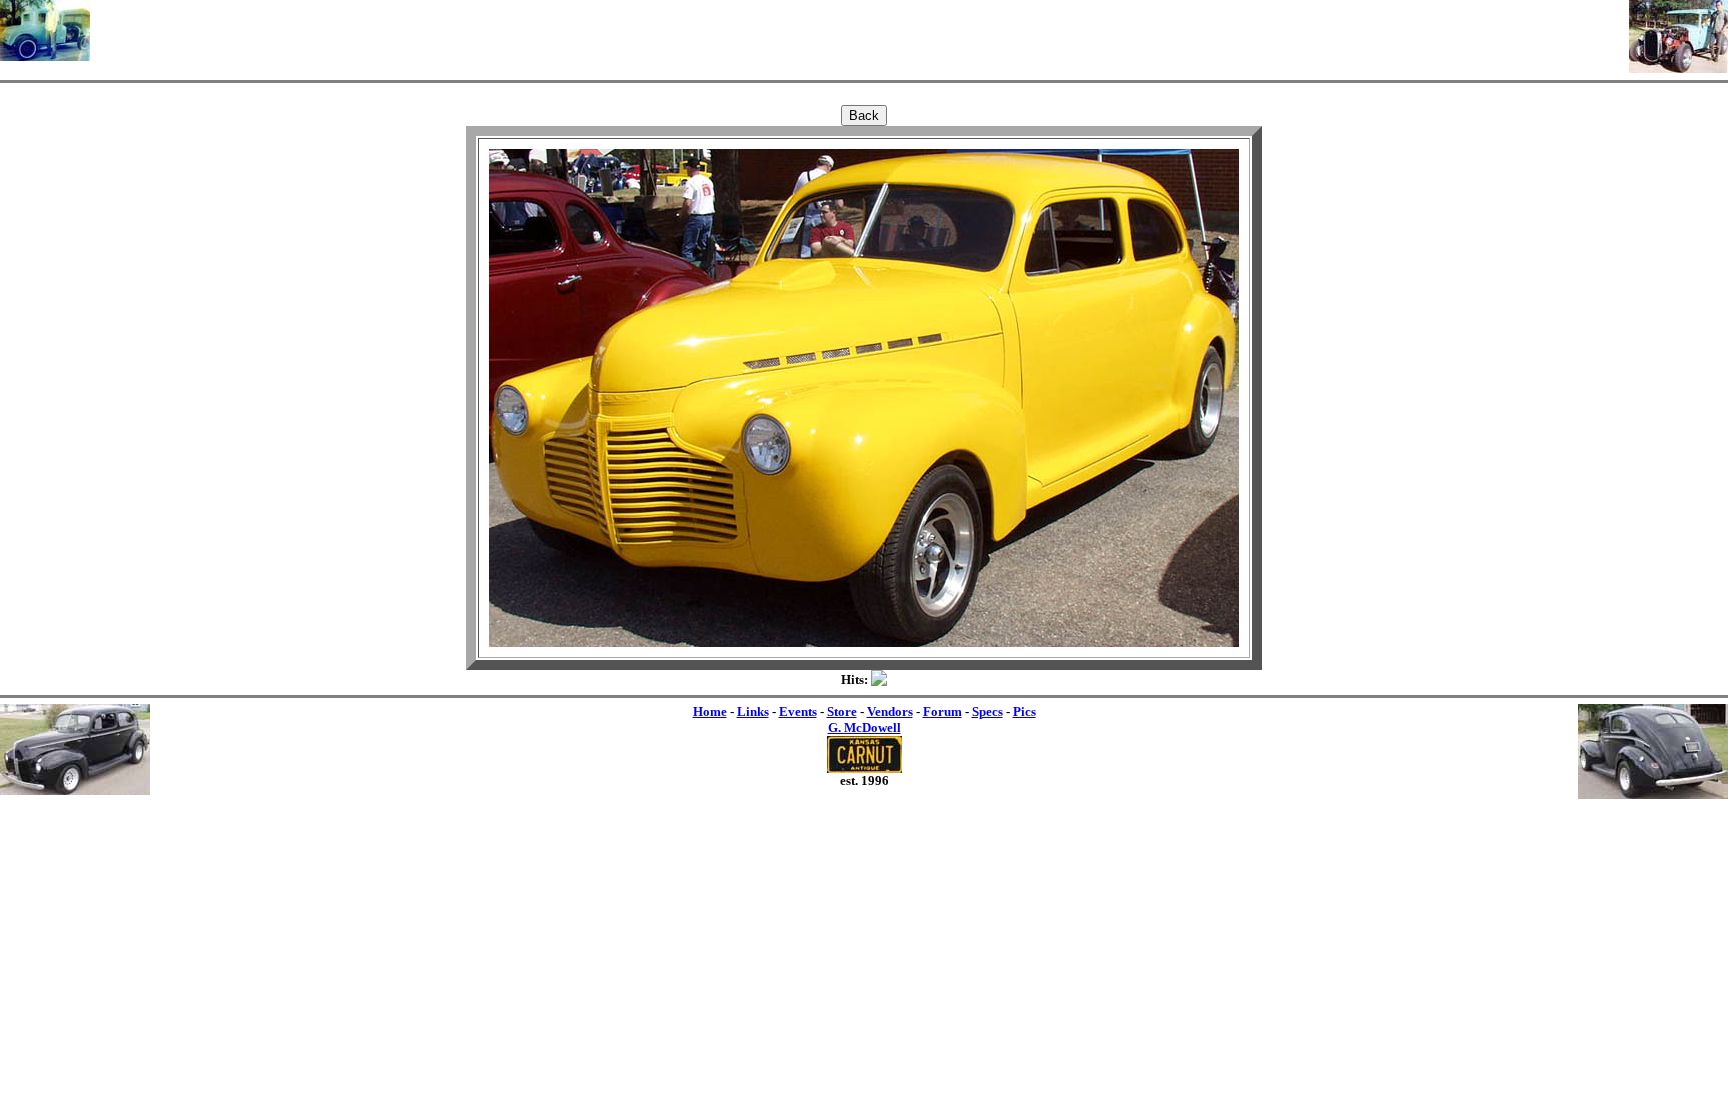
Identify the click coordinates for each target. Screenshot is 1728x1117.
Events (798, 711)
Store (842, 711)
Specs (987, 711)
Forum (942, 711)
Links (753, 711)
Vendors (890, 711)
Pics (1024, 711)
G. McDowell (864, 727)
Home (710, 711)
